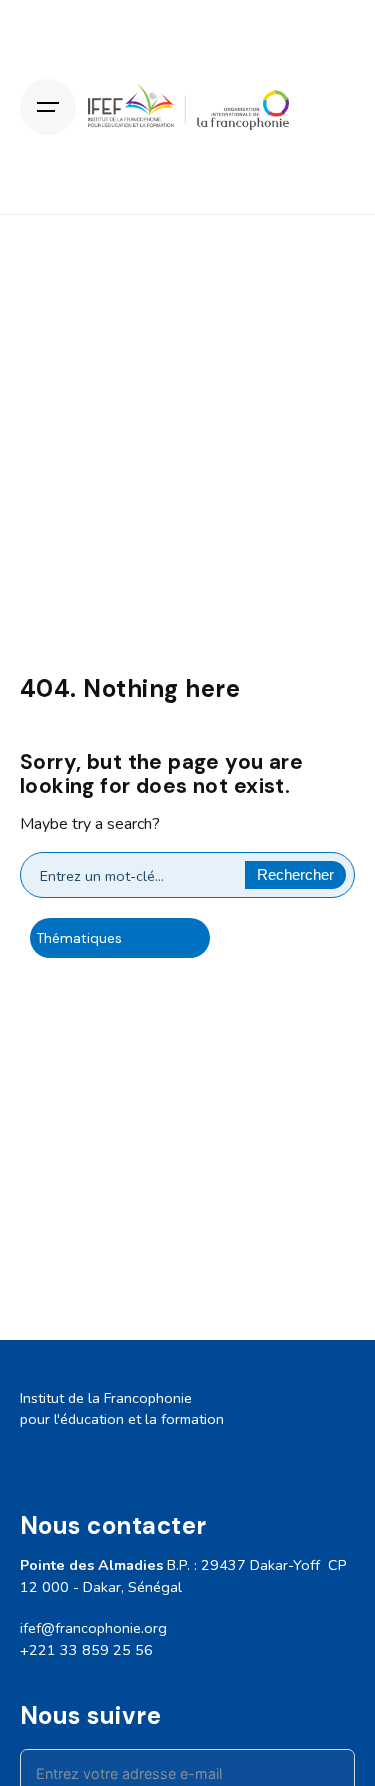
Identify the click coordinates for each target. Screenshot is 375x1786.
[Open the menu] (48, 107)
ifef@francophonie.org (93, 1628)
